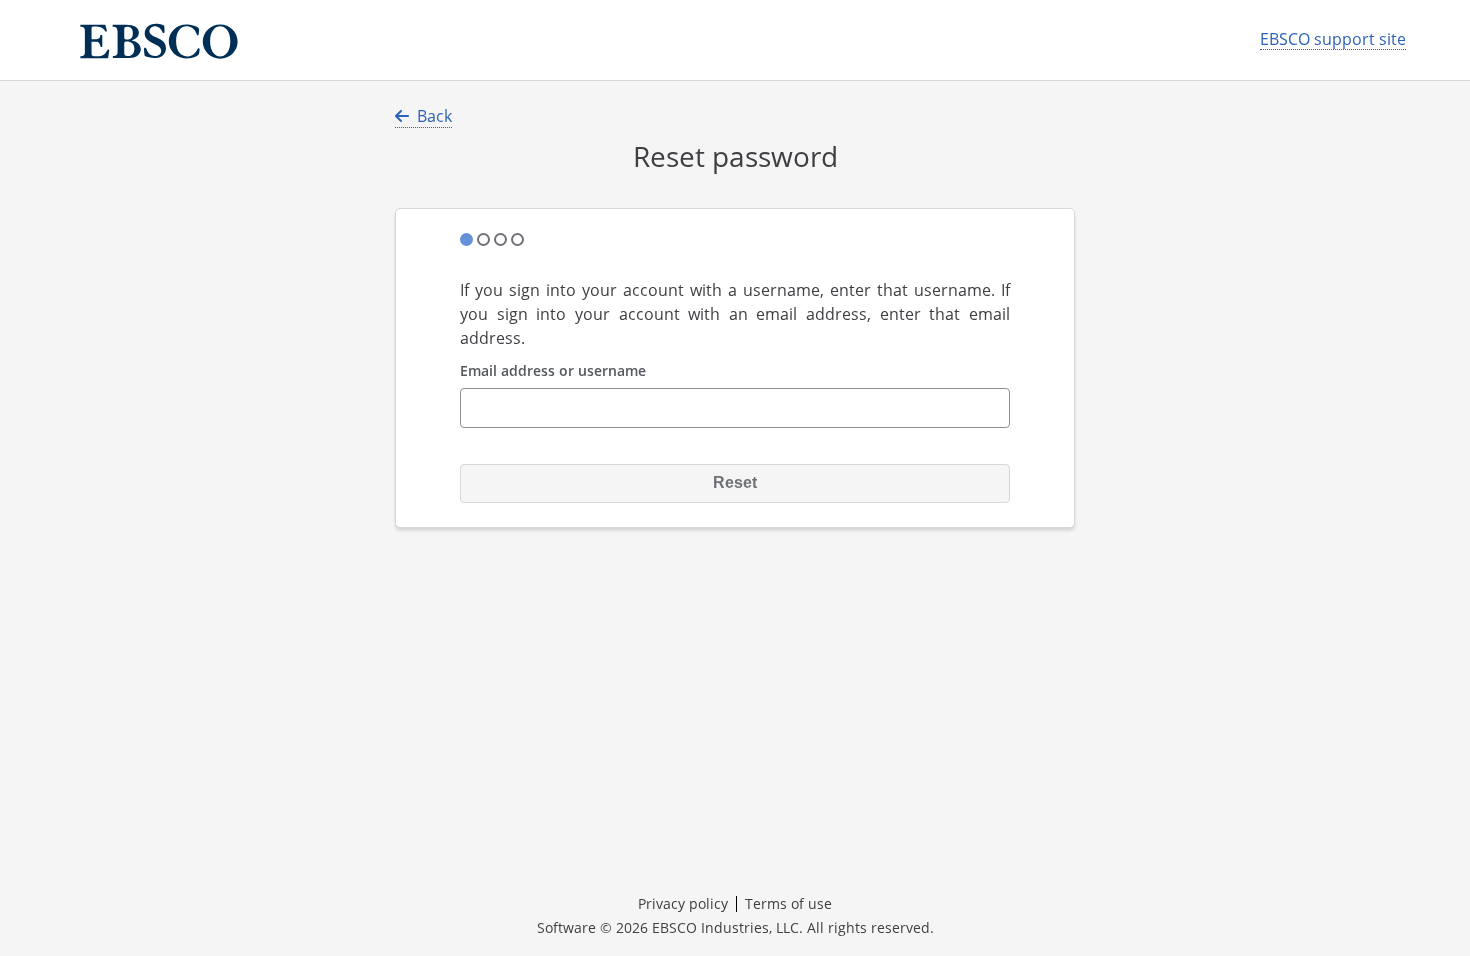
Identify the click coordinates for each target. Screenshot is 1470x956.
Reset (735, 482)
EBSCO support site (1333, 39)
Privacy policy (683, 903)
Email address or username (553, 371)
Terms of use (788, 903)
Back (434, 116)
